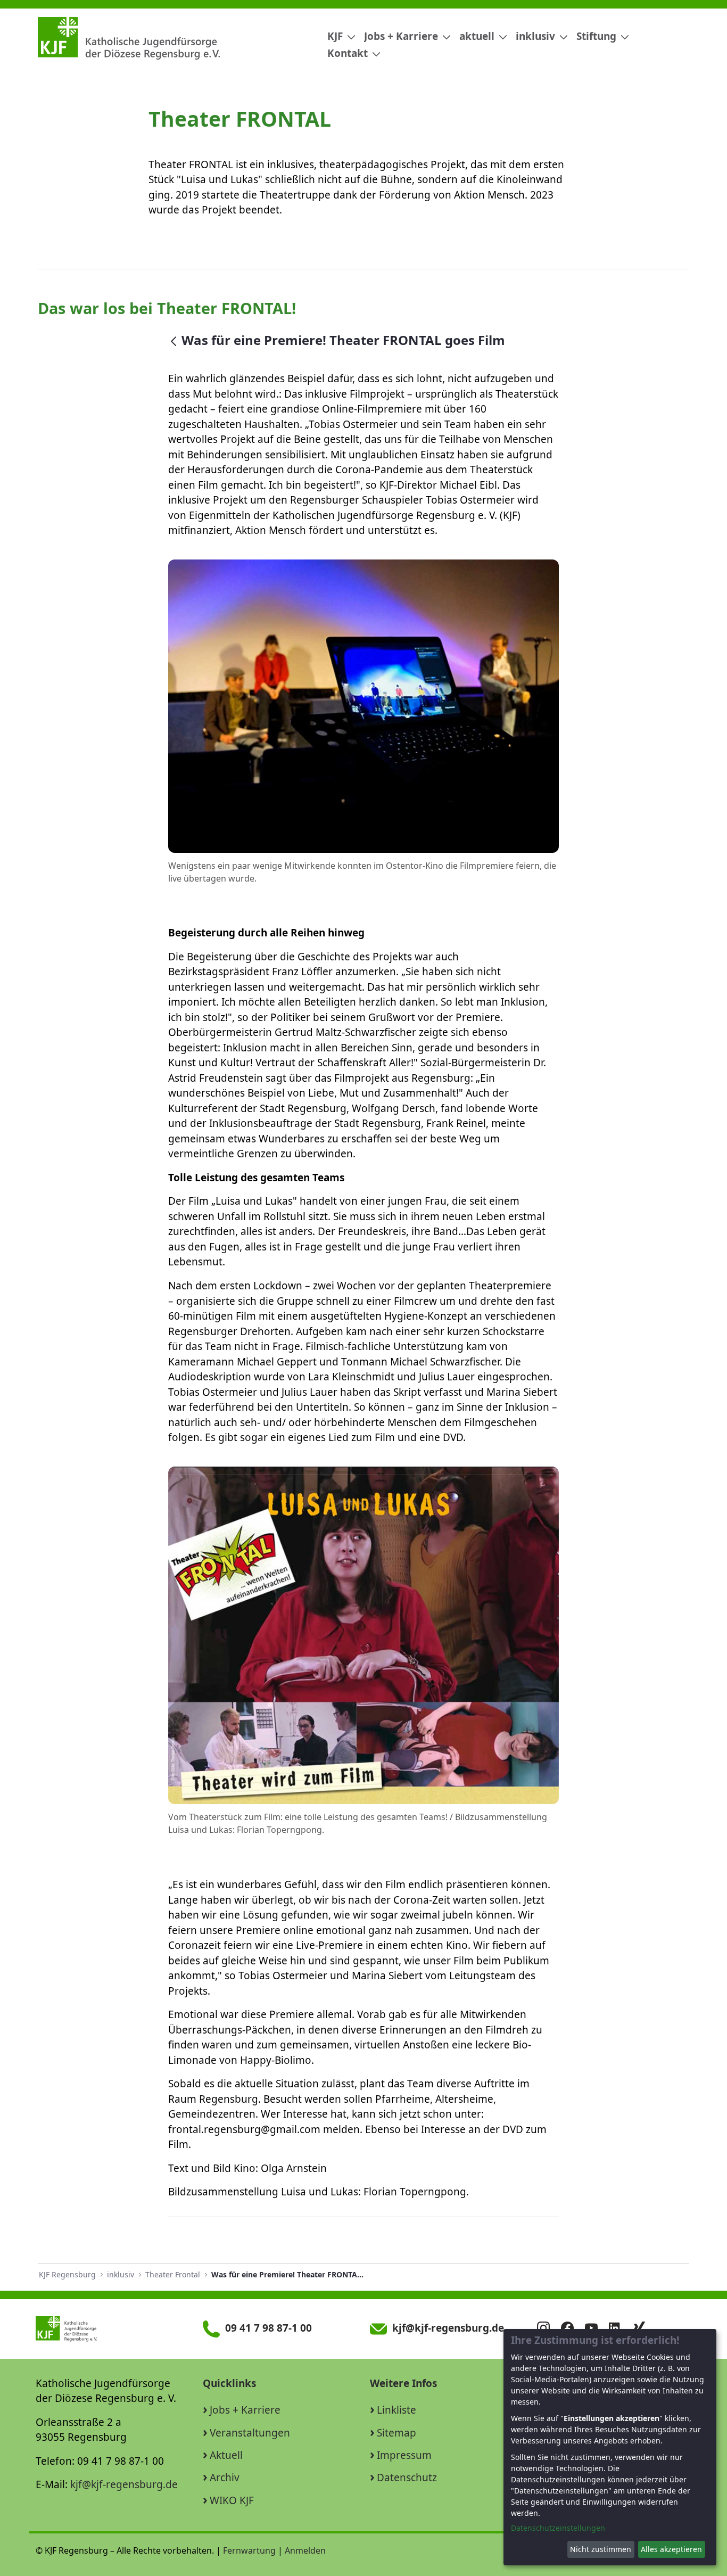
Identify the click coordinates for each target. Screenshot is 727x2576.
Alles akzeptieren (671, 2549)
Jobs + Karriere (245, 2410)
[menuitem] (337, 36)
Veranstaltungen (250, 2433)
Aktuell (226, 2455)
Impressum (404, 2455)
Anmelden (305, 2550)
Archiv (225, 2478)
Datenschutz (407, 2478)
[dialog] (610, 2447)
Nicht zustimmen (601, 2549)
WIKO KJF (232, 2500)
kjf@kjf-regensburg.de (124, 2484)
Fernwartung (249, 2550)
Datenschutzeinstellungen (558, 2528)
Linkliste (396, 2410)
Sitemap (396, 2433)
